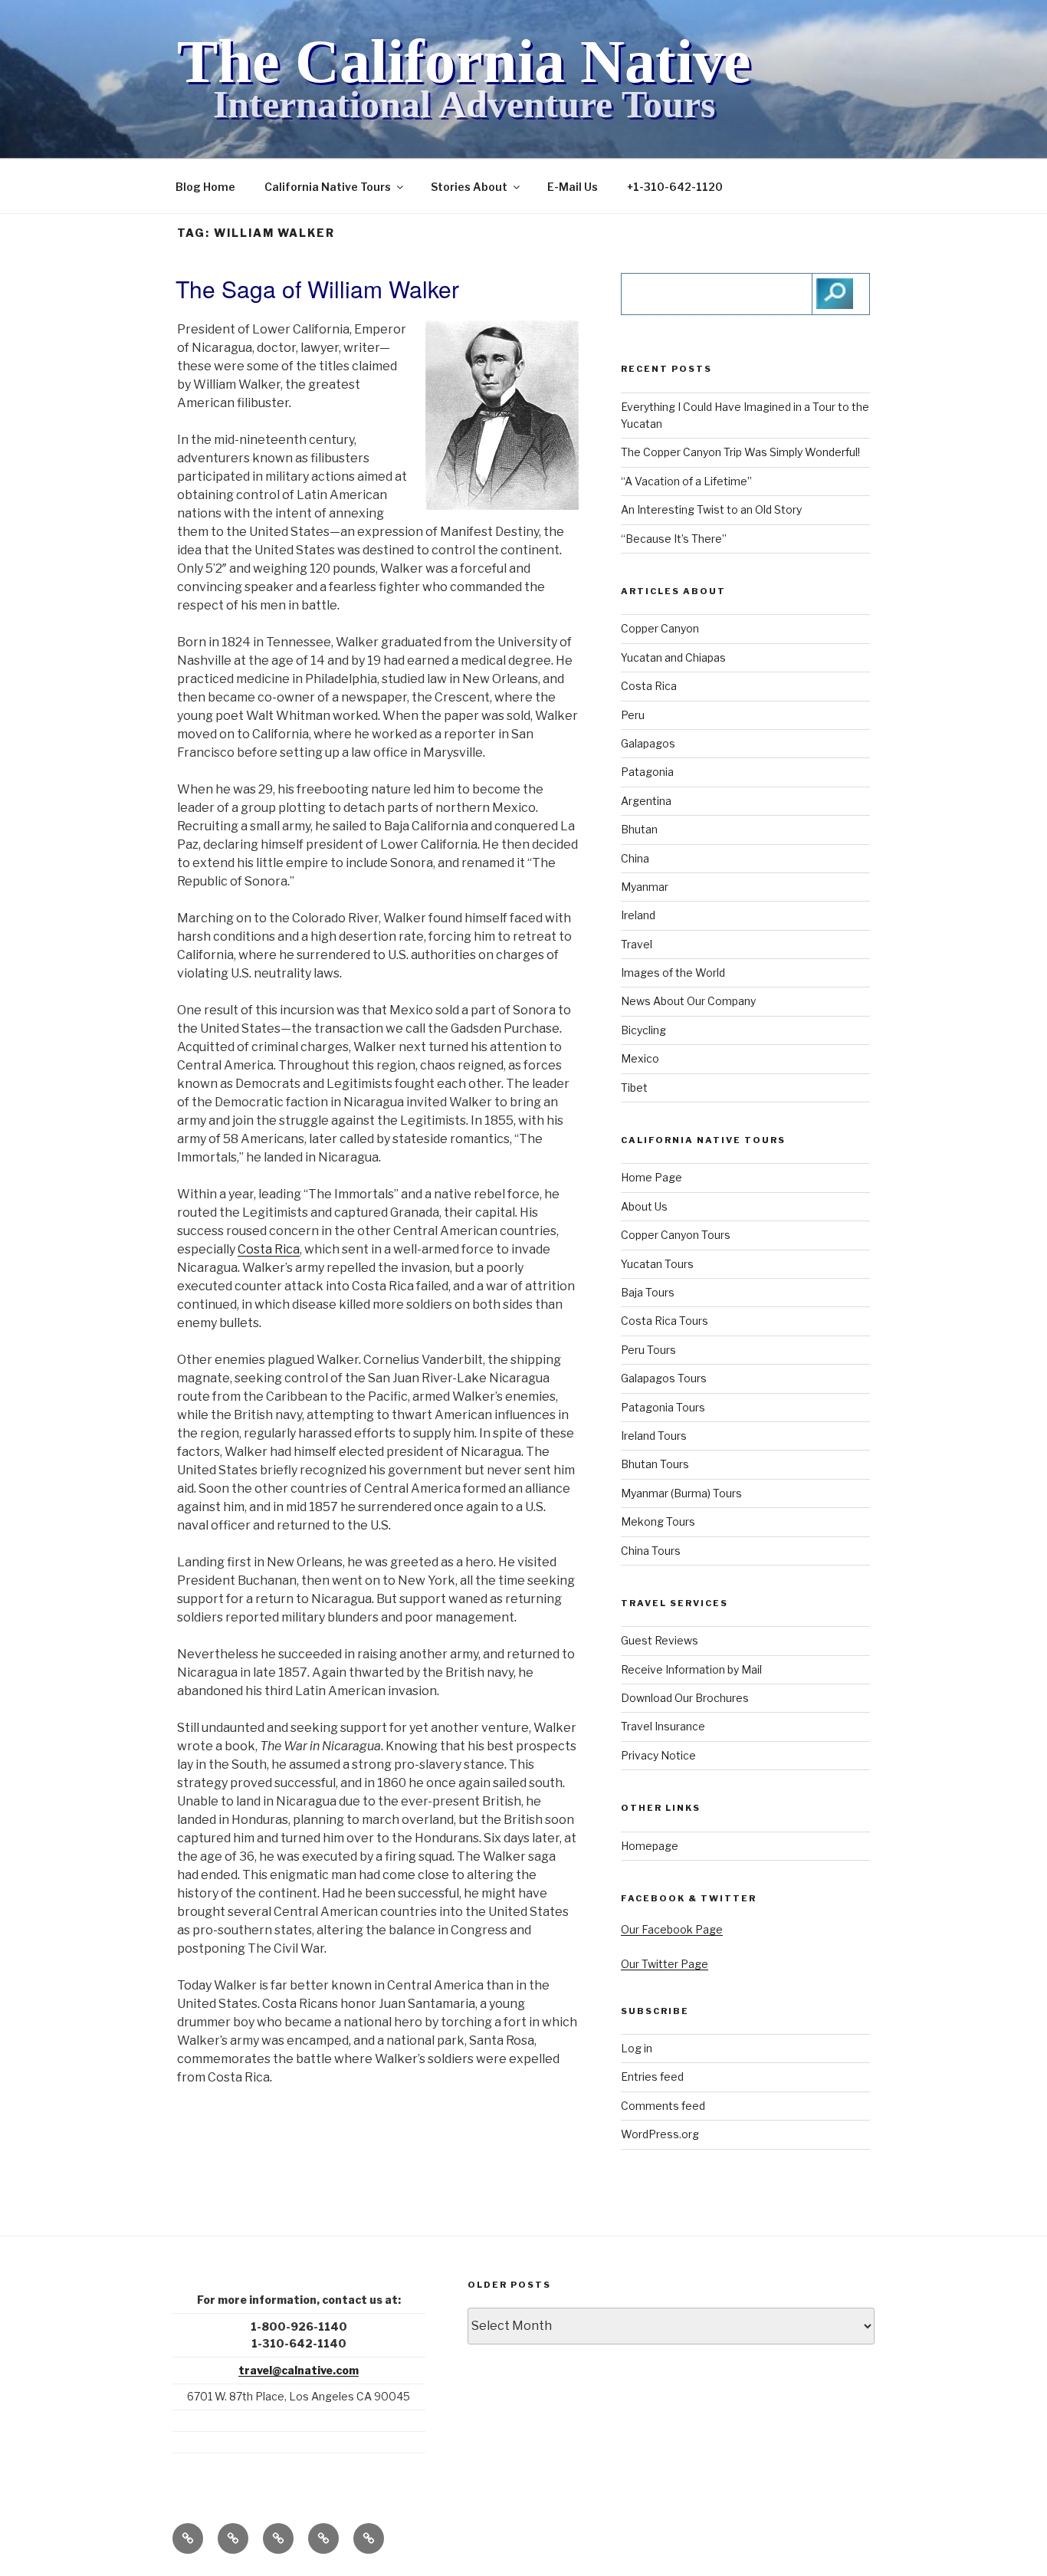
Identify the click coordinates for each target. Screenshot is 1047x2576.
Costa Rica (269, 1249)
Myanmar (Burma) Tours (681, 1493)
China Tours (651, 1551)
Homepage (650, 1846)
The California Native (464, 61)
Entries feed (652, 2077)
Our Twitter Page (665, 1964)
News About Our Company (688, 1001)
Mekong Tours (658, 1521)
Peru (633, 715)
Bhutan (639, 829)
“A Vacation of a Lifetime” (686, 481)
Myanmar (645, 887)
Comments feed (663, 2106)
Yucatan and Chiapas (673, 657)
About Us (644, 1206)
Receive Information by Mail (691, 1669)
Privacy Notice (658, 1755)
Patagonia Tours (663, 1407)
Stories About (469, 187)
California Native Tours (328, 187)
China (635, 858)
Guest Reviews (660, 1640)
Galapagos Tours (664, 1378)
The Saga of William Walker (317, 289)
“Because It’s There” (674, 539)
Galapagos (648, 743)
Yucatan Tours (657, 1264)
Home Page (652, 1177)
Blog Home (205, 187)
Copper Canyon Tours (676, 1235)
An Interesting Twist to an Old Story (711, 509)
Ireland (638, 915)
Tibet (634, 1088)
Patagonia (647, 772)
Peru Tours (648, 1350)
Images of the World (673, 973)
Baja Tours (648, 1292)
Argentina (646, 801)
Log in (637, 2048)
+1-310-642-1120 (675, 187)
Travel (637, 944)
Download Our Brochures (685, 1698)
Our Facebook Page (672, 1929)
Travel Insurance (663, 1726)
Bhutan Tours (655, 1464)
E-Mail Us (573, 187)
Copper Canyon (660, 628)
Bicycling (643, 1030)
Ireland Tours (654, 1436)
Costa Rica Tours (665, 1321)
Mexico (640, 1058)
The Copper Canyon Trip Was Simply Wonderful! (740, 452)
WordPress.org (660, 2134)
